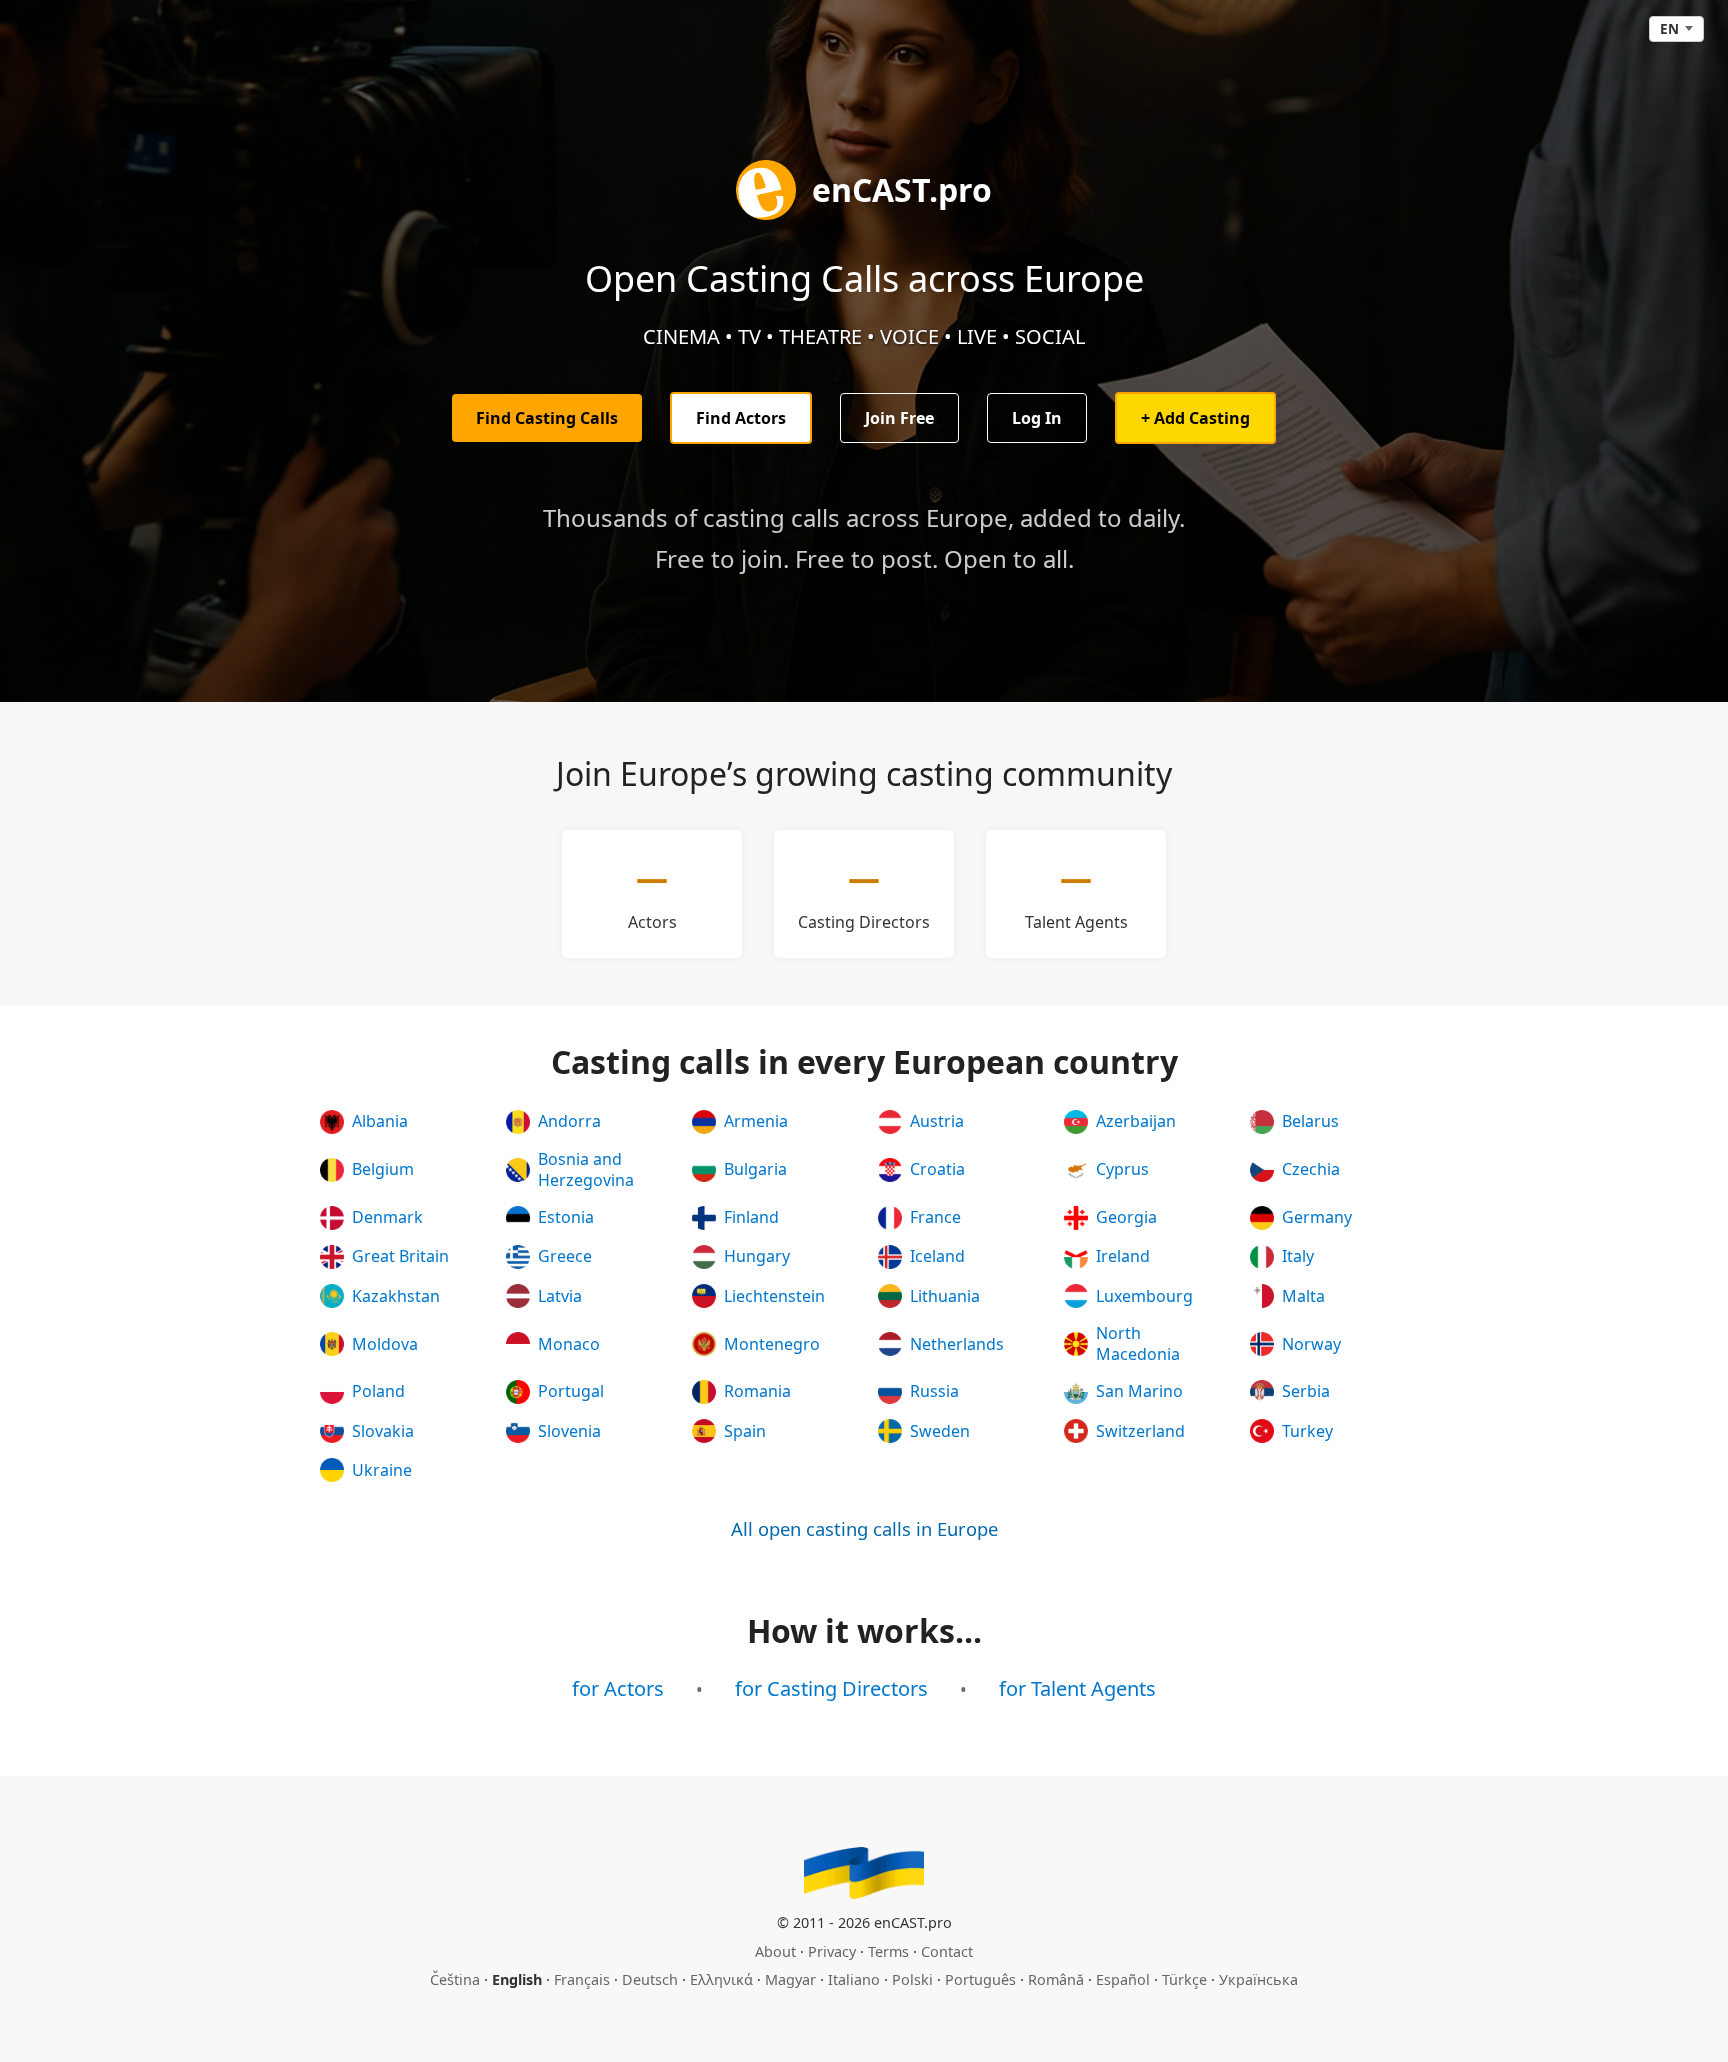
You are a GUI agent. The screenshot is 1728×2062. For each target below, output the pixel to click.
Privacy (832, 1951)
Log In (1037, 418)
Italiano (854, 1979)
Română (1056, 1979)
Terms (888, 1951)
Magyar (790, 1979)
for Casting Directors (831, 1688)
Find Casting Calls (547, 418)
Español (1123, 1979)
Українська (1258, 1979)
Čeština (455, 1979)
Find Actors (741, 418)
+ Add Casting (1195, 418)
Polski (912, 1979)
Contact (947, 1951)
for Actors (618, 1688)
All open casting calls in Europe (864, 1528)
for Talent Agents (1077, 1688)
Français (582, 1979)
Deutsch (650, 1979)
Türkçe (1184, 1979)
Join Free (899, 418)
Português (980, 1979)
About (775, 1951)
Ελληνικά (721, 1979)
